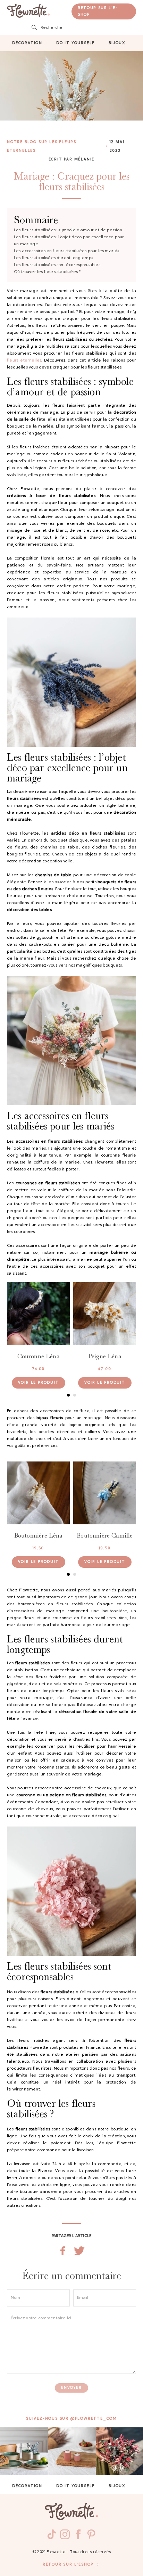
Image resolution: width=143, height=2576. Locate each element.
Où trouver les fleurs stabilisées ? (47, 272)
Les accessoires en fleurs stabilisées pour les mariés (67, 251)
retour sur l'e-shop (98, 11)
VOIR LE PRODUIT (39, 1383)
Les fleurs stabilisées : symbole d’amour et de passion (68, 230)
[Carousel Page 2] (75, 1395)
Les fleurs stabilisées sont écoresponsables (57, 265)
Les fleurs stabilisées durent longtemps (53, 258)
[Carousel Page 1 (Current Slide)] (68, 1395)
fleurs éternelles (24, 361)
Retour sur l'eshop (68, 2565)
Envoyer (71, 2388)
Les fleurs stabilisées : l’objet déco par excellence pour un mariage (69, 241)
